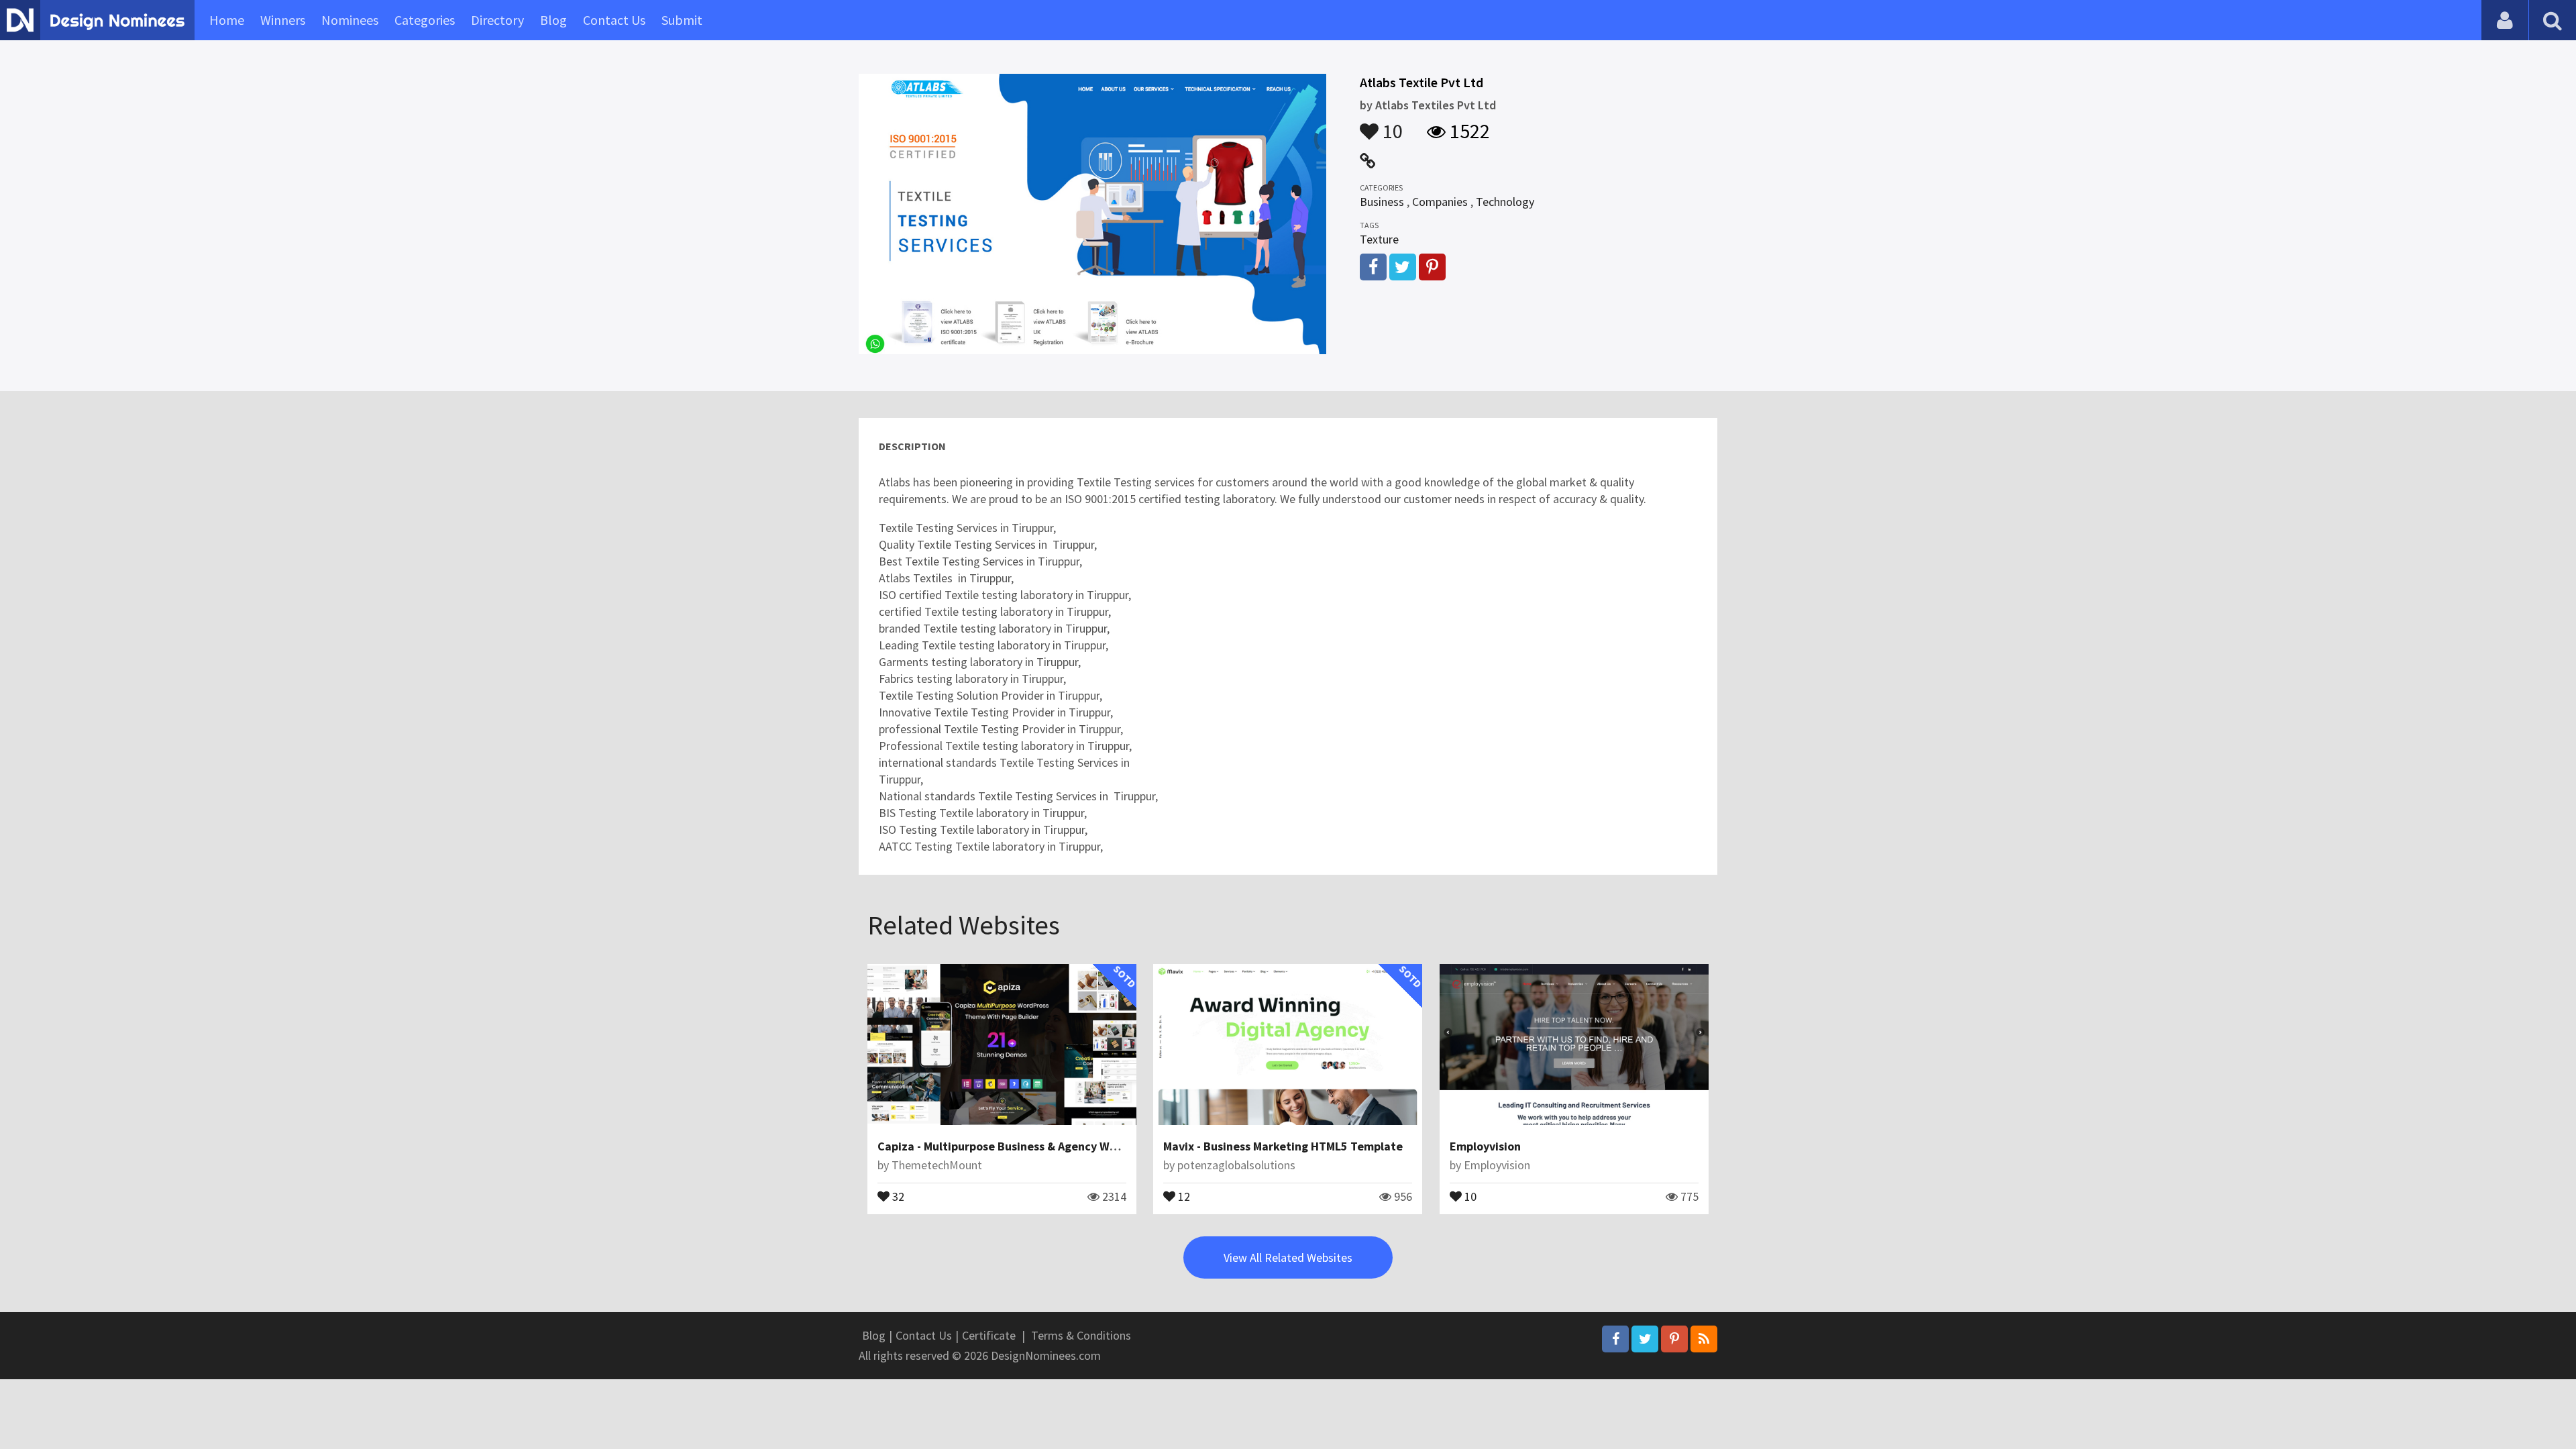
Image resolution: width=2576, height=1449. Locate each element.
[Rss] (1704, 1339)
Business (1382, 202)
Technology (1505, 202)
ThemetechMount (937, 1165)
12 (1183, 1195)
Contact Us (614, 20)
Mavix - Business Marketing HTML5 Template (1283, 1146)
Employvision (1485, 1146)
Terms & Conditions (1081, 1335)
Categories (425, 20)
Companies (1440, 202)
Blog (553, 20)
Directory (497, 20)
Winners (283, 20)
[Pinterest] (1674, 1339)
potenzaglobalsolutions (1236, 1165)
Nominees (350, 20)
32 (897, 1195)
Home (227, 20)
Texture (1379, 239)
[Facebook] (1615, 1339)
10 (1391, 125)
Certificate (989, 1335)
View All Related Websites (1288, 1257)
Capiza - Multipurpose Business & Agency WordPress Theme (1037, 1146)
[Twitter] (1645, 1339)
